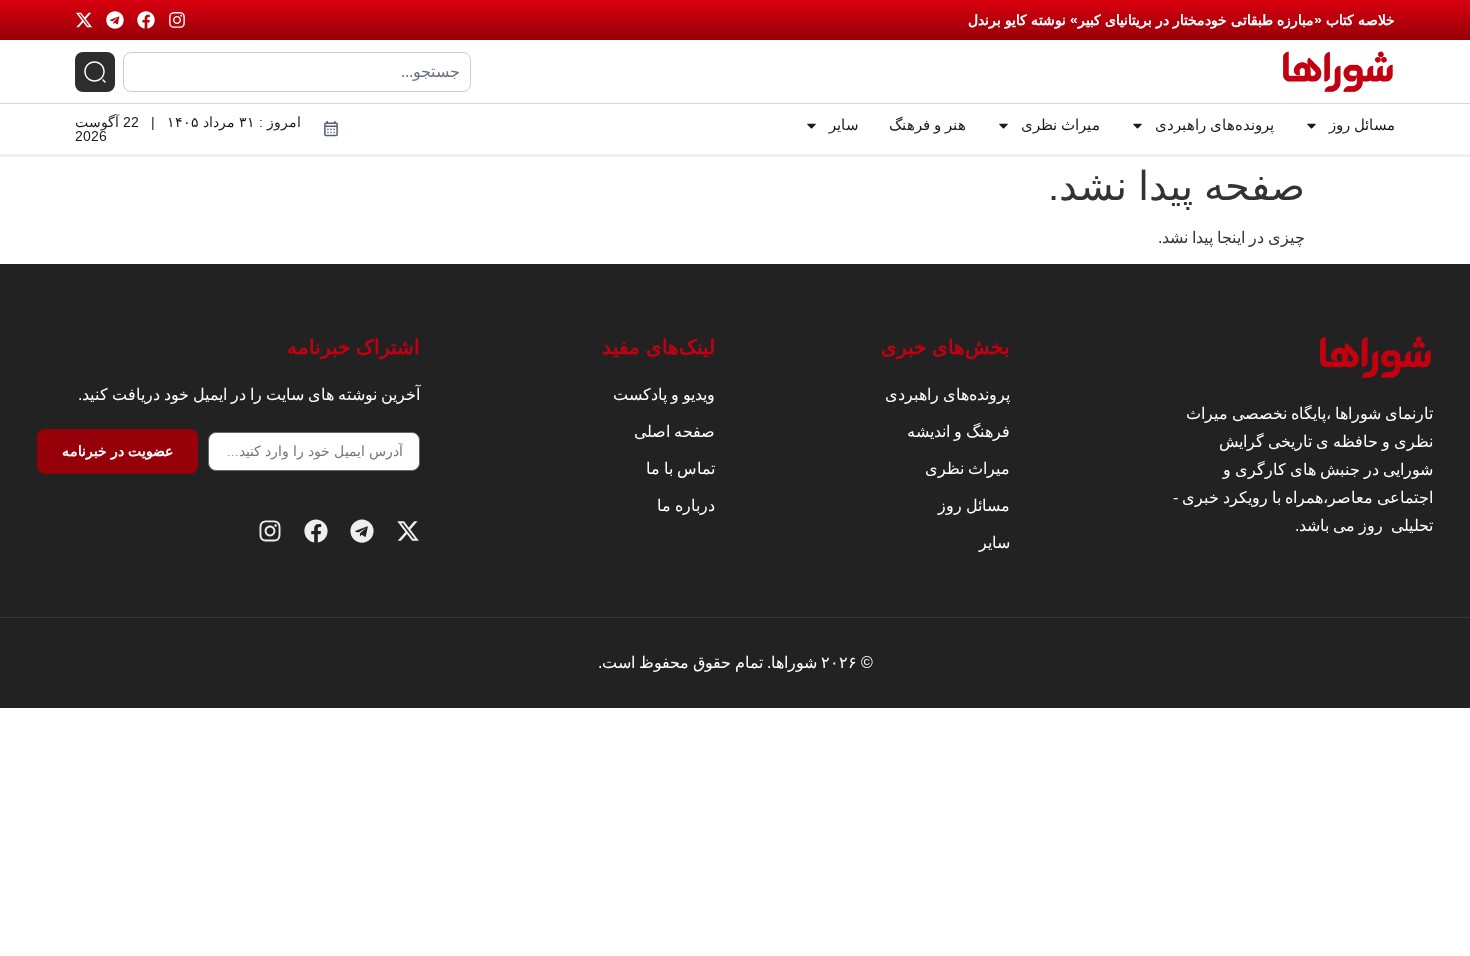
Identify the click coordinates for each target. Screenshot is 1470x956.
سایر (844, 124)
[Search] (95, 72)
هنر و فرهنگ (927, 124)
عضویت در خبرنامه (117, 451)
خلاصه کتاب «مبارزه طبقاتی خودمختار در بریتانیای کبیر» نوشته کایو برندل (1181, 20)
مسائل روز (1362, 124)
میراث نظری (1060, 124)
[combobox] (297, 72)
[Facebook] (146, 20)
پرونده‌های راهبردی (1214, 124)
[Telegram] (115, 20)
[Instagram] (177, 20)
